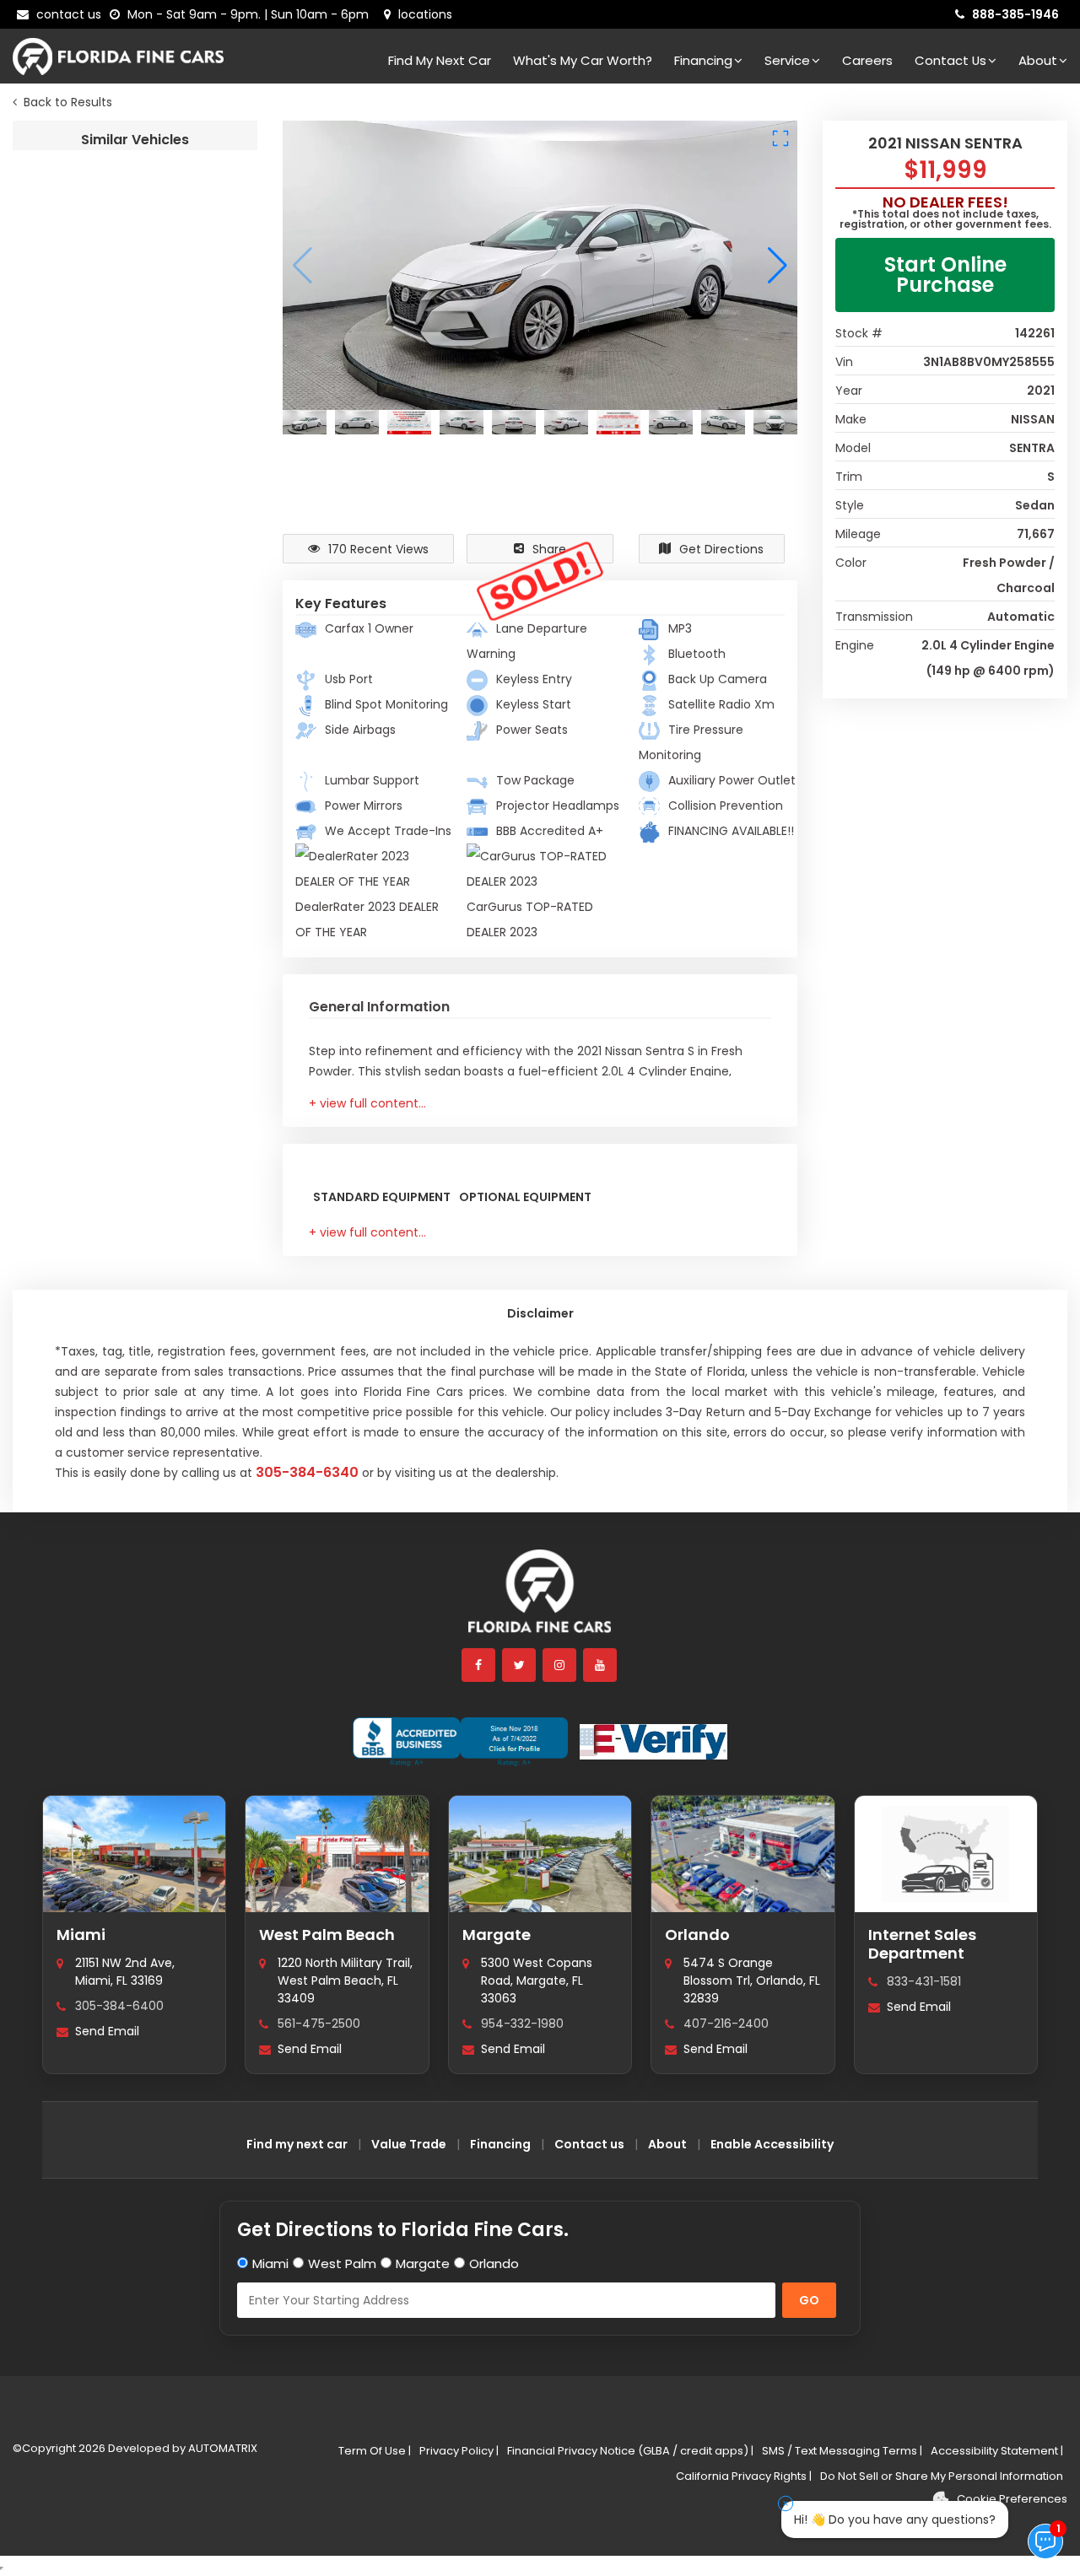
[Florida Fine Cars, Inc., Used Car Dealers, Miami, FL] (460, 1742)
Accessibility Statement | (997, 2451)
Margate (497, 1935)
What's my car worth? (583, 60)
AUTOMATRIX (221, 2448)
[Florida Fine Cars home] (540, 1599)
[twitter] (520, 1665)
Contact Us (950, 60)
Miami (81, 1935)
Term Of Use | (375, 2451)
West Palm (342, 2263)
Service (787, 60)
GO (809, 2300)
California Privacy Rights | (744, 2476)
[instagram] (560, 1665)
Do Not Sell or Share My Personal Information (942, 2476)
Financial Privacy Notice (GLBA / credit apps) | (630, 2451)
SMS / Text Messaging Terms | (842, 2451)
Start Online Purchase (945, 275)
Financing (703, 60)
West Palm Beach (327, 1935)
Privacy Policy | (459, 2451)
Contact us (589, 2144)
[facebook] (479, 1665)
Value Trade (409, 2144)
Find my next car (440, 60)
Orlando (697, 1935)
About (1038, 60)
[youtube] (601, 1665)
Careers (867, 60)
